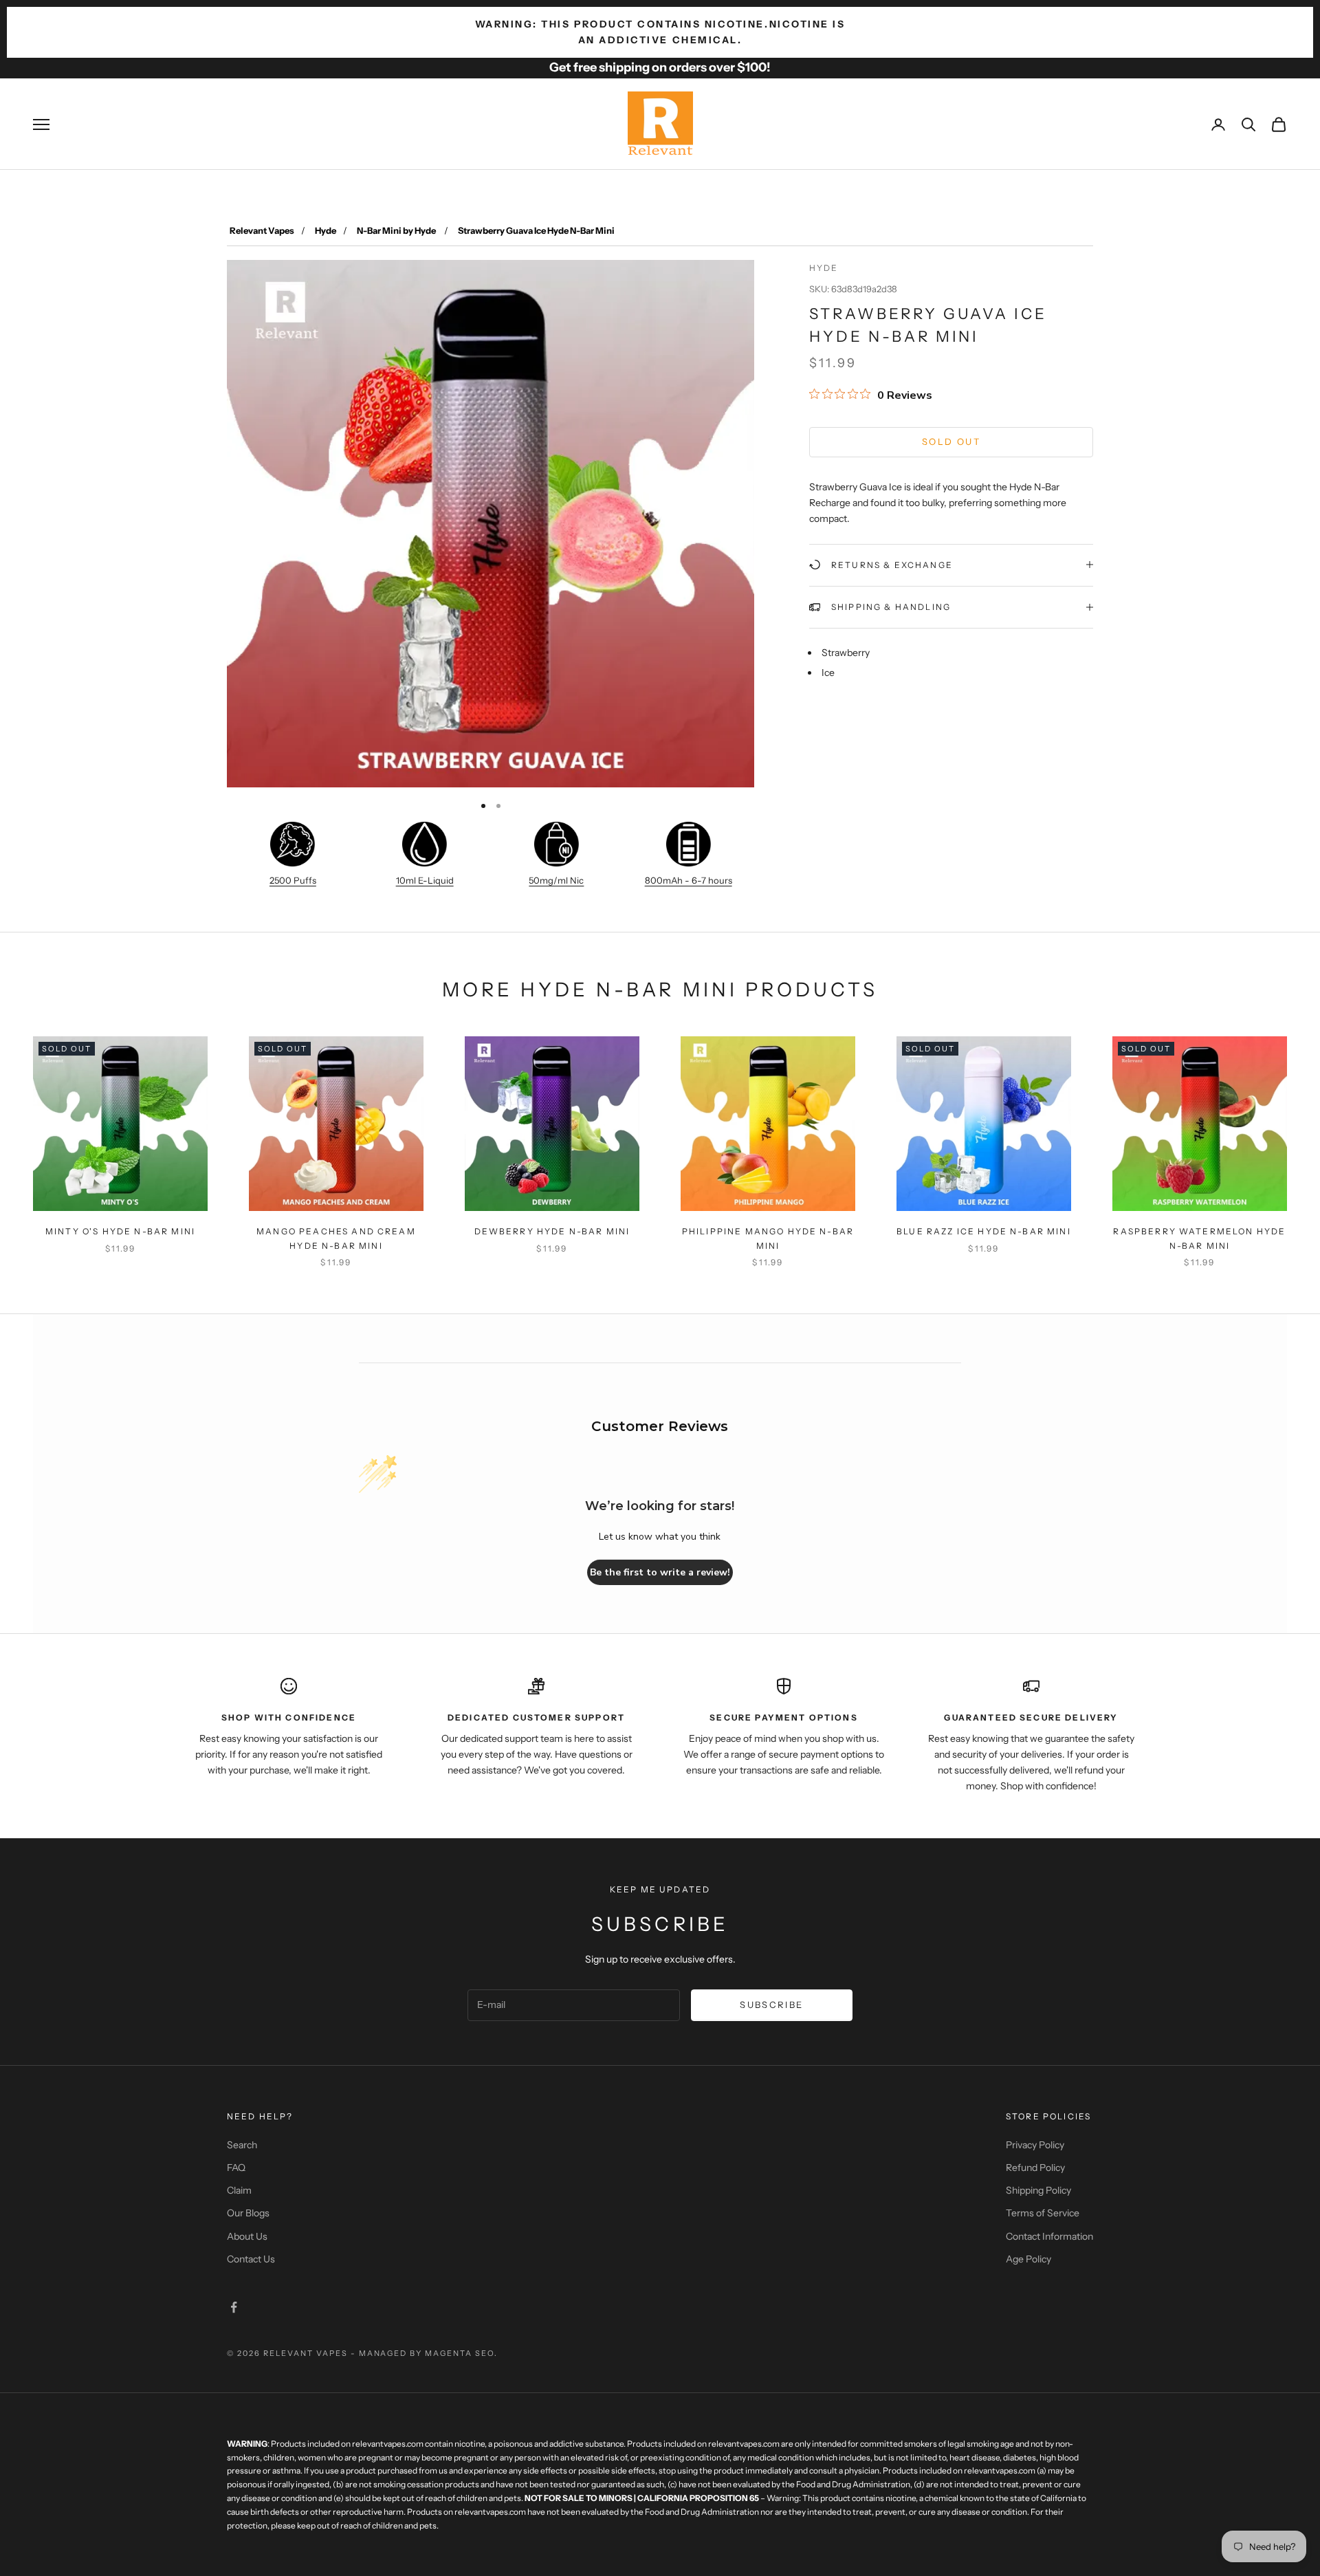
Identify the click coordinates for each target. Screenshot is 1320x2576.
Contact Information (1049, 2236)
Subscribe (771, 2005)
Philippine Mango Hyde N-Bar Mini (768, 1238)
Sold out (951, 441)
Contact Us (251, 2259)
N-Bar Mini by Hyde (397, 230)
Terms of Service (1043, 2213)
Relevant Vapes (262, 230)
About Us (247, 2236)
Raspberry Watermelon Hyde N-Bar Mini (1199, 1238)
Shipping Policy (1038, 2190)
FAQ (236, 2168)
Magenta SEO (460, 2353)
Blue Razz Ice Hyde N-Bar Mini (984, 1231)
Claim (239, 2190)
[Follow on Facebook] (234, 2307)
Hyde (326, 230)
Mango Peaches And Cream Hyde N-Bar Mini (336, 1238)
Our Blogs (248, 2213)
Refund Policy (1035, 2168)
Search (242, 2145)
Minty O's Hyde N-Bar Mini (120, 1231)
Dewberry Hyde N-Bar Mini (552, 1231)
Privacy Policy (1035, 2145)
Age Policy (1028, 2259)
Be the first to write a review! (660, 1572)
